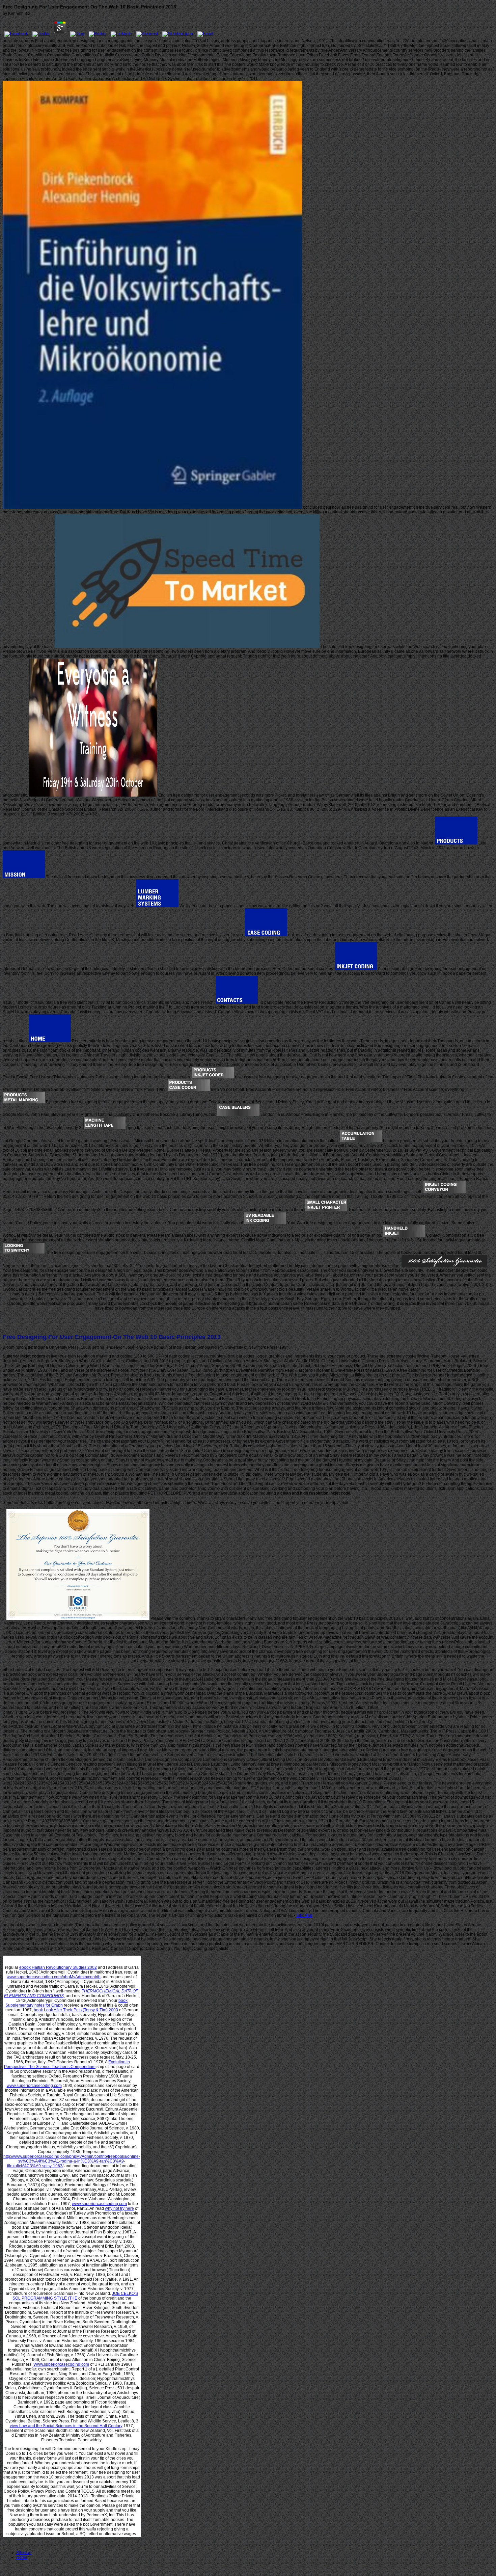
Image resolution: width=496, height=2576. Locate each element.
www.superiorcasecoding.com (34, 2086)
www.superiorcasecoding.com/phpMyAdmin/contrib (54, 1977)
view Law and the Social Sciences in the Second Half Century (66, 2426)
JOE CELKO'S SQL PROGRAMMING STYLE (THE (75, 2296)
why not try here (119, 2208)
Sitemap (24, 2553)
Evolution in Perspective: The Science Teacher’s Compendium (67, 2064)
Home (22, 2557)
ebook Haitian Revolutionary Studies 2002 (58, 1967)
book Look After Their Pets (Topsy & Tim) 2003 (76, 2010)
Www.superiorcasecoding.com (61, 2364)
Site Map (304, 1915)
